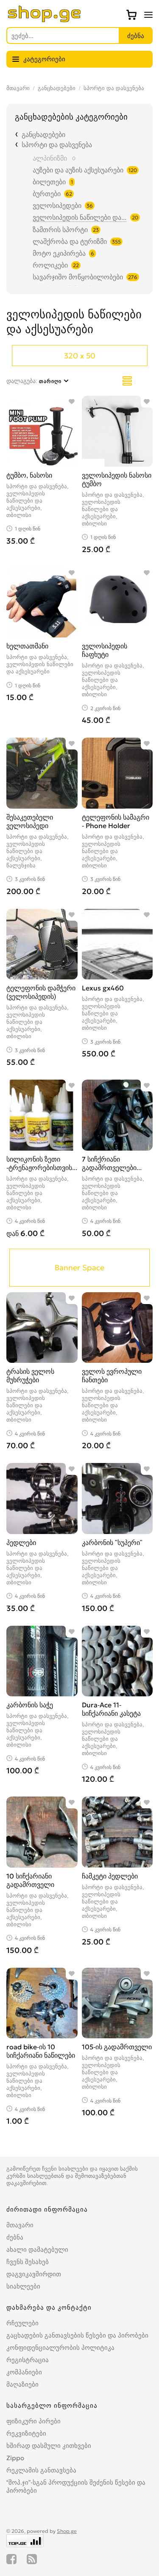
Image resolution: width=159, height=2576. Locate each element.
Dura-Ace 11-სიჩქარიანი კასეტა (111, 1709)
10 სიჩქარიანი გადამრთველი (30, 1880)
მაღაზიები (22, 2384)
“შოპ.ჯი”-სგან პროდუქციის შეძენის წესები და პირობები (76, 2486)
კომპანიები (24, 2372)
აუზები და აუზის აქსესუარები (78, 170)
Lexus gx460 (103, 988)
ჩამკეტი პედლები (110, 1876)
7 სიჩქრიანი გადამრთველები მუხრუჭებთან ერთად (115, 1168)
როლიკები (50, 265)
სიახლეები (23, 2286)
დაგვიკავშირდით (34, 2274)
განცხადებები (57, 88)
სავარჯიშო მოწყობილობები (78, 277)
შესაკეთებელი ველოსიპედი (30, 821)
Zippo (15, 2458)
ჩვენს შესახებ (28, 2262)
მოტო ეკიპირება (59, 253)
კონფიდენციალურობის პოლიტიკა (60, 2348)
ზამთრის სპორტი (60, 230)
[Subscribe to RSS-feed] (32, 2559)
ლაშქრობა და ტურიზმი (70, 241)
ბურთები (47, 194)
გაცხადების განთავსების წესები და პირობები (77, 2335)
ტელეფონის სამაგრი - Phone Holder (116, 821)
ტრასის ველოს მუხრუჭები (30, 1376)
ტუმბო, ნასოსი (29, 475)
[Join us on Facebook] (11, 2559)
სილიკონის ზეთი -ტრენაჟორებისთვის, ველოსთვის (40, 1168)
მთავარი (18, 88)
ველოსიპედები (57, 205)
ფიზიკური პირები (33, 2421)
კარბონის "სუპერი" (112, 1542)
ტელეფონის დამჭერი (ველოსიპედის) (41, 992)
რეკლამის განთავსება (41, 2470)
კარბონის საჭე (30, 1705)
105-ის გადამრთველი (117, 2047)
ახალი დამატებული (37, 2249)
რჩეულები (22, 2323)
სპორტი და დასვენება (114, 88)
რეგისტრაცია (28, 2360)
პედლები (21, 1542)
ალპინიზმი (50, 158)
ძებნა (15, 2237)
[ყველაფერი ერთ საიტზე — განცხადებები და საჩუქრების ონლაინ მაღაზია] (45, 20)
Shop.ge (67, 2531)
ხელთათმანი (27, 646)
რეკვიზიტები (26, 2433)
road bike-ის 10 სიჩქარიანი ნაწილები (41, 2051)
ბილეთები (49, 182)
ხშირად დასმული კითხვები (49, 2446)
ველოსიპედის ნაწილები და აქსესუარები (80, 217)
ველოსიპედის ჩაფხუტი (105, 650)
